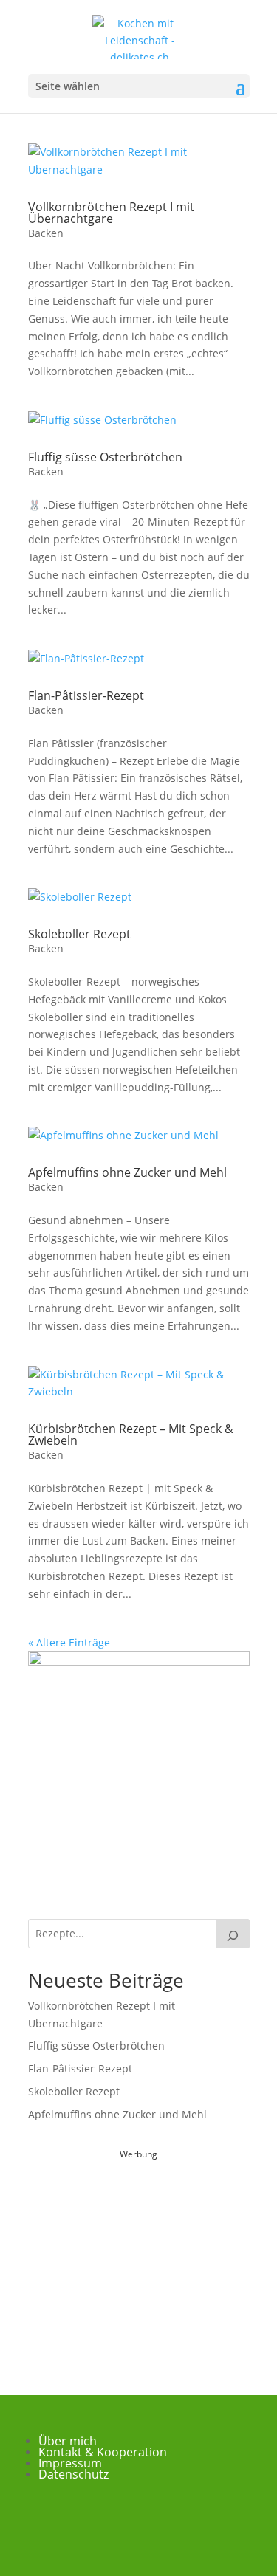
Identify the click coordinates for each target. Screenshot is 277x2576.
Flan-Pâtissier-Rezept (86, 695)
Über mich (68, 2441)
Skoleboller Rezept (79, 934)
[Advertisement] (139, 2255)
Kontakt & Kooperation (103, 2452)
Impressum (70, 2463)
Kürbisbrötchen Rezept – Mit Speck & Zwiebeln (131, 1435)
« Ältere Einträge (69, 1642)
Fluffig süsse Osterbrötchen (105, 457)
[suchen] (233, 1934)
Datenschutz (73, 2474)
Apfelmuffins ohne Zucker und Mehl (127, 1172)
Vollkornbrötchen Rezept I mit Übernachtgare (111, 213)
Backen (46, 233)
